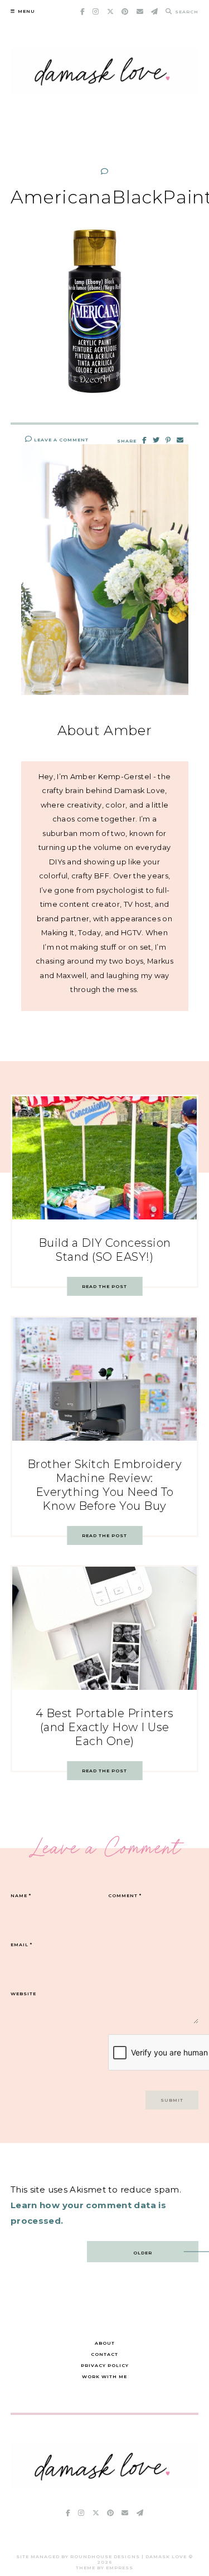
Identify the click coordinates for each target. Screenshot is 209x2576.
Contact (104, 2354)
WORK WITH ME (104, 2376)
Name (21, 1895)
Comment (125, 1895)
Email (21, 1945)
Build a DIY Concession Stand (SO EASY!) (105, 1250)
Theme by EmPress (104, 2568)
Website (23, 1994)
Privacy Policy (105, 2365)
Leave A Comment (60, 440)
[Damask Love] (105, 2485)
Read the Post (104, 1286)
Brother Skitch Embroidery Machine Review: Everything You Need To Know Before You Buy (105, 1485)
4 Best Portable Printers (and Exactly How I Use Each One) (105, 1727)
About (105, 2343)
